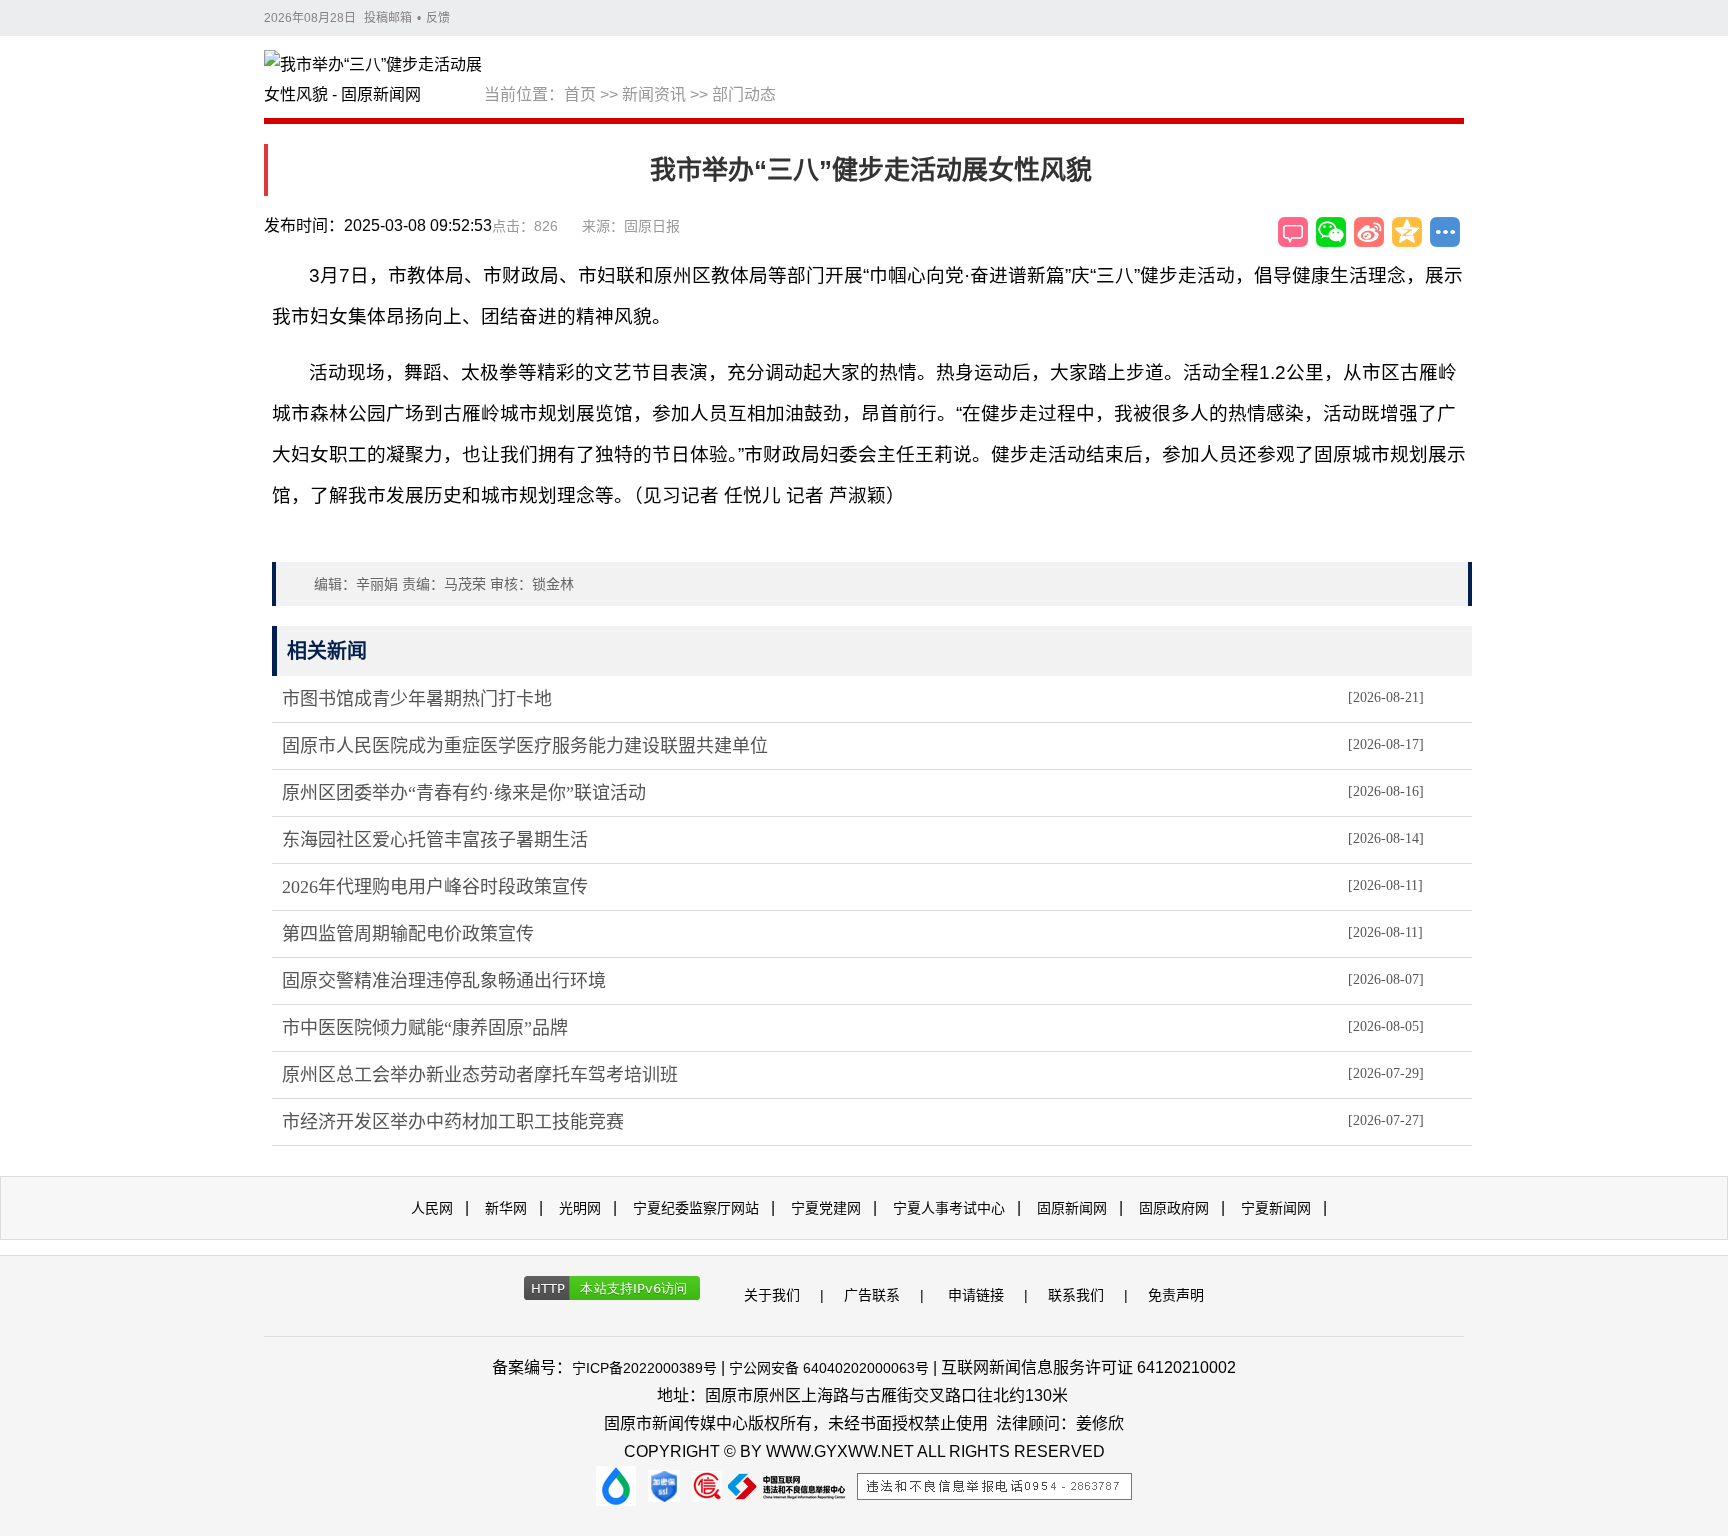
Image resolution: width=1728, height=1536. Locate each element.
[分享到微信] (1331, 232)
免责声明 (1176, 1295)
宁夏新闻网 (1276, 1208)
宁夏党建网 (826, 1208)
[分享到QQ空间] (1407, 232)
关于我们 (772, 1295)
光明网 (580, 1208)
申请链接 (976, 1295)
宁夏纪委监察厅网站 (696, 1208)
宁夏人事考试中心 (949, 1208)
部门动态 (744, 94)
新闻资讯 (654, 94)
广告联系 (872, 1295)
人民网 (432, 1208)
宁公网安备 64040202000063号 (829, 1368)
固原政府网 (1174, 1208)
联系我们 (1076, 1295)
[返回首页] (374, 81)
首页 (580, 94)
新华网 (506, 1208)
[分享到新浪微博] (1369, 232)
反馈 (438, 18)
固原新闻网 (1072, 1208)
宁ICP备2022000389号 (644, 1368)
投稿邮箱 (388, 18)
